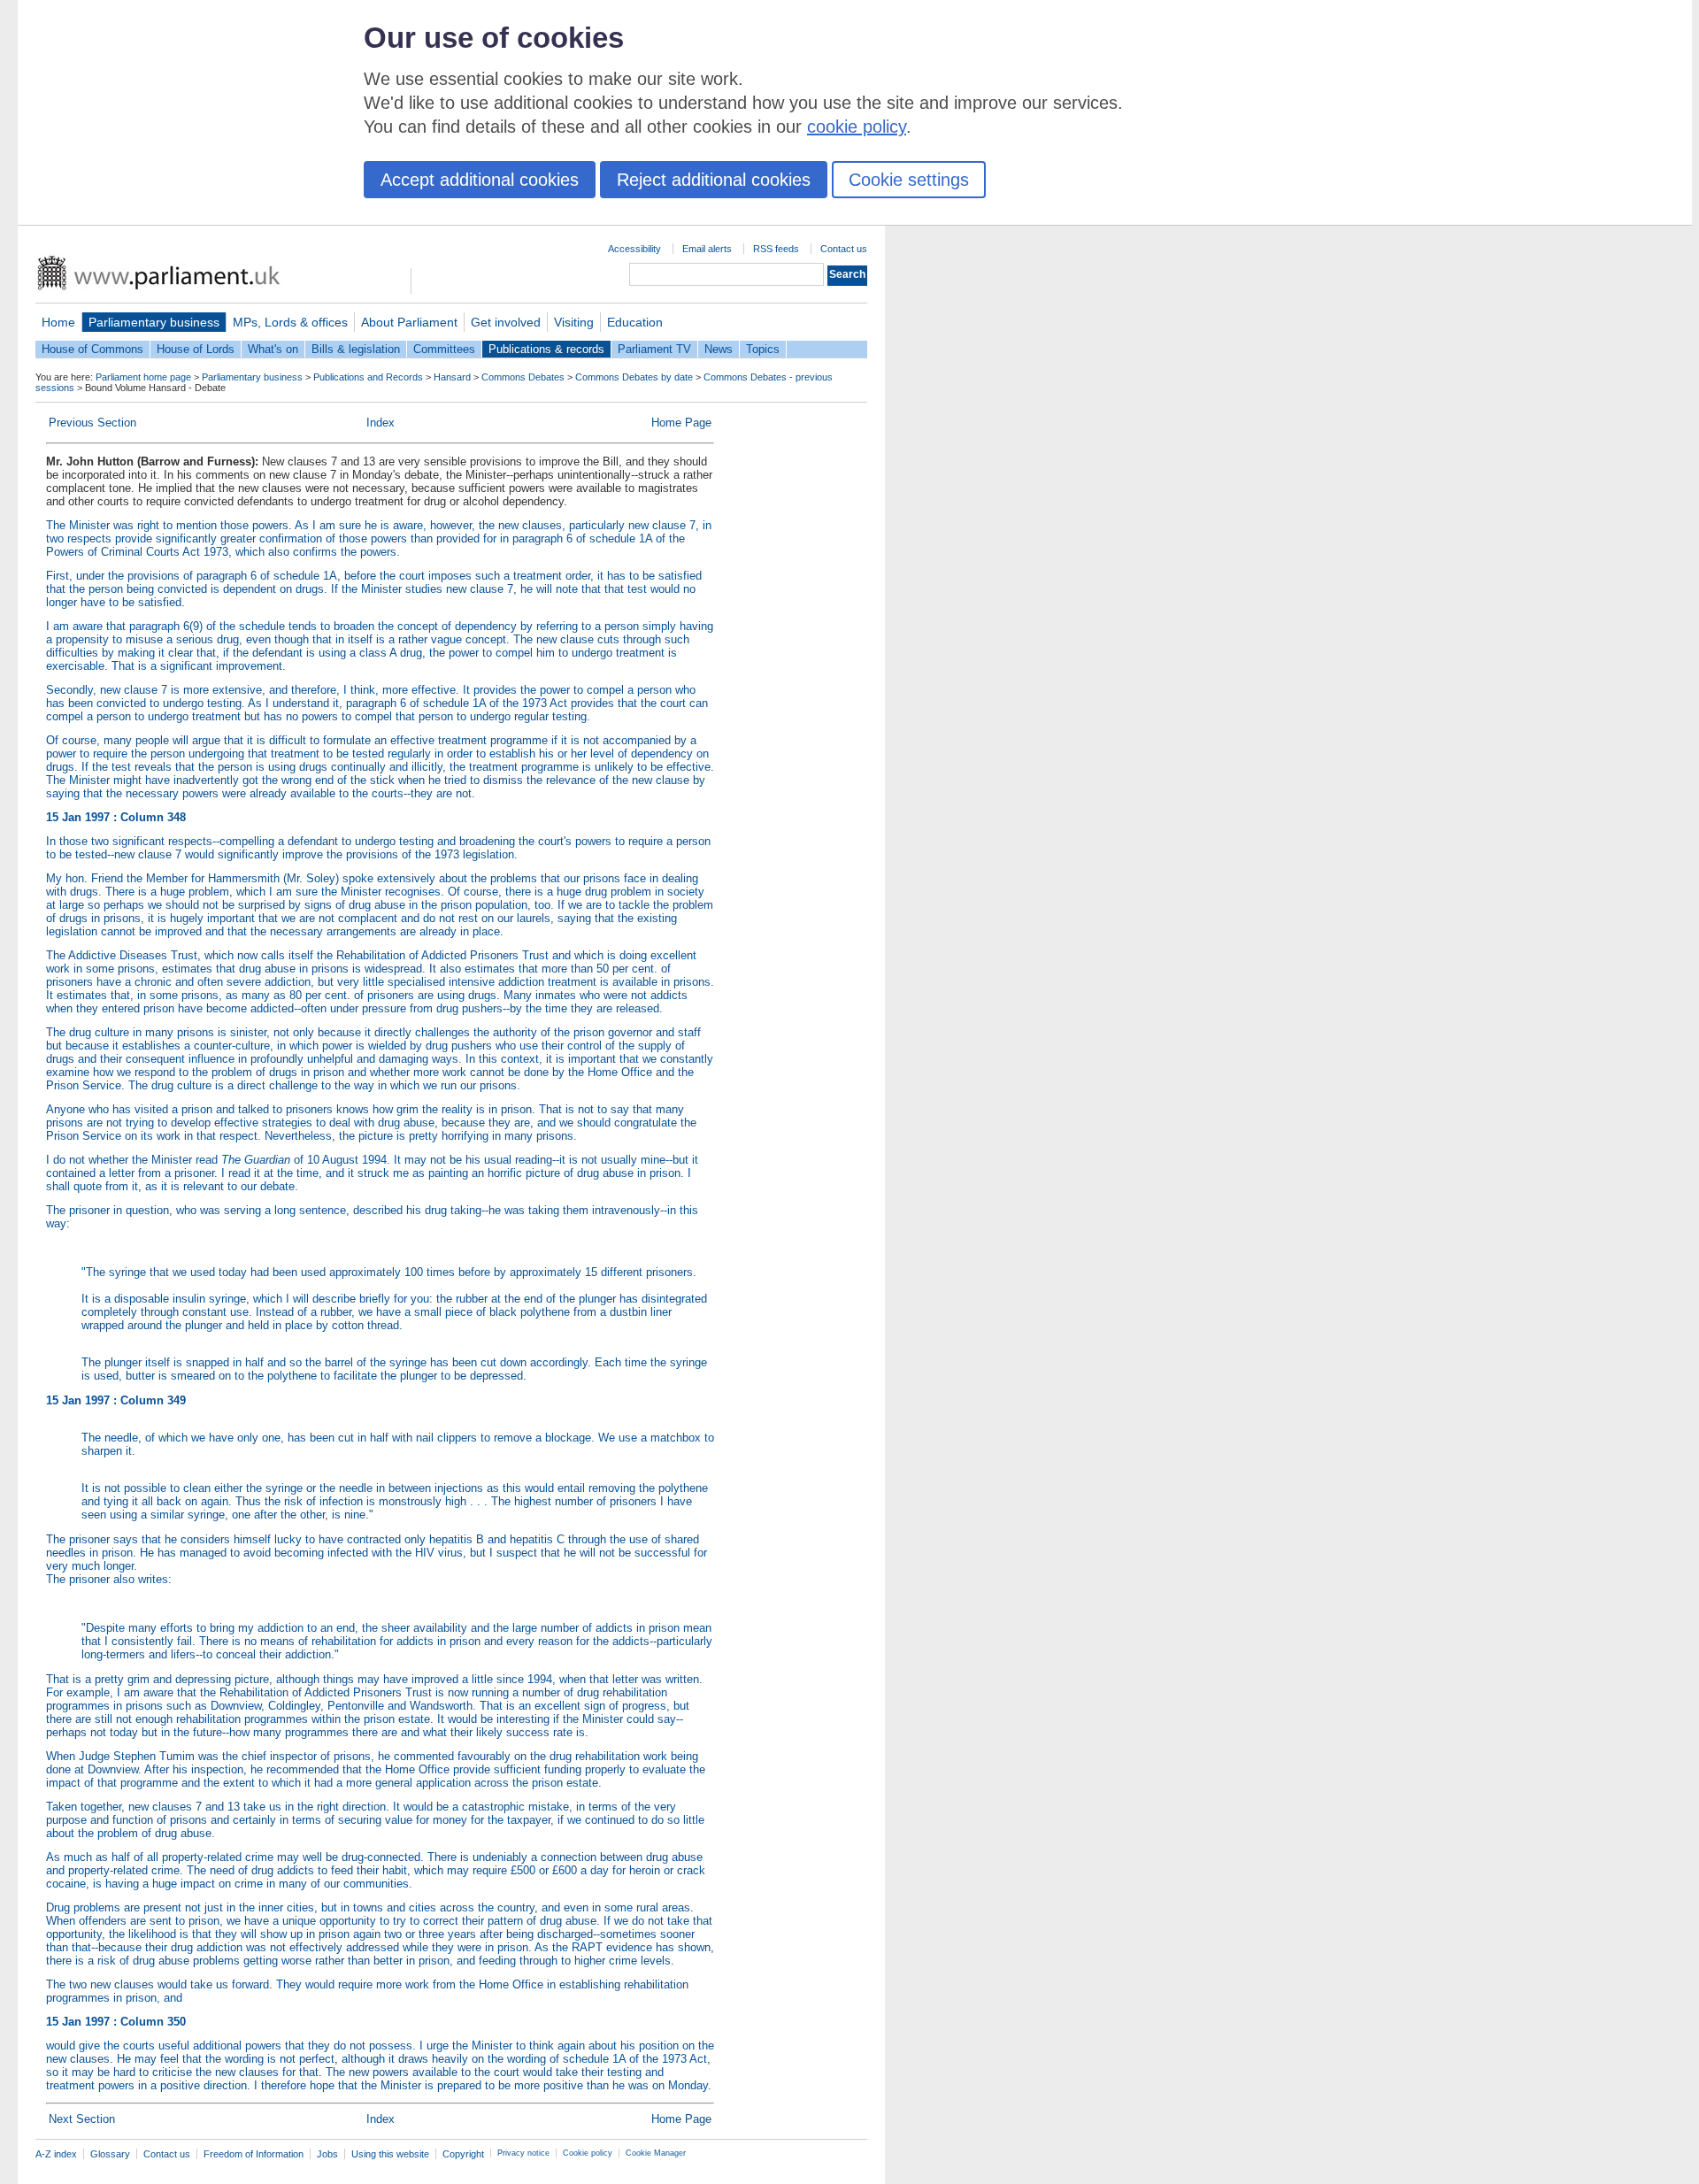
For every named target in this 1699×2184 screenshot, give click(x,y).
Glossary (110, 2154)
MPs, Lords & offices (290, 322)
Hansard (452, 377)
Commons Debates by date (634, 377)
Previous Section (92, 423)
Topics (763, 349)
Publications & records (546, 349)
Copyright (463, 2154)
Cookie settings (909, 180)
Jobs (327, 2154)
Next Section (82, 2119)
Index (381, 423)
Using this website (390, 2154)
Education (635, 322)
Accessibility (634, 249)
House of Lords (196, 349)
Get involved (506, 322)
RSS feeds (776, 249)
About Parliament (409, 322)
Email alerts (707, 249)
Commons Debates (523, 377)
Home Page (681, 423)
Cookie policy (588, 2153)
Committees (444, 349)
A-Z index (56, 2154)
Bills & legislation (356, 349)
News (719, 349)
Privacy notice (523, 2153)
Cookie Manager (656, 2153)
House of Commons (92, 349)
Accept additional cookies (480, 180)
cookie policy (857, 127)
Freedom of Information (254, 2154)
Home (58, 322)
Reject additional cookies (714, 180)
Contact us (844, 249)
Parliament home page (143, 377)
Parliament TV (654, 349)
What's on (273, 349)
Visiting (574, 322)
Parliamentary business (154, 322)
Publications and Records (368, 377)
